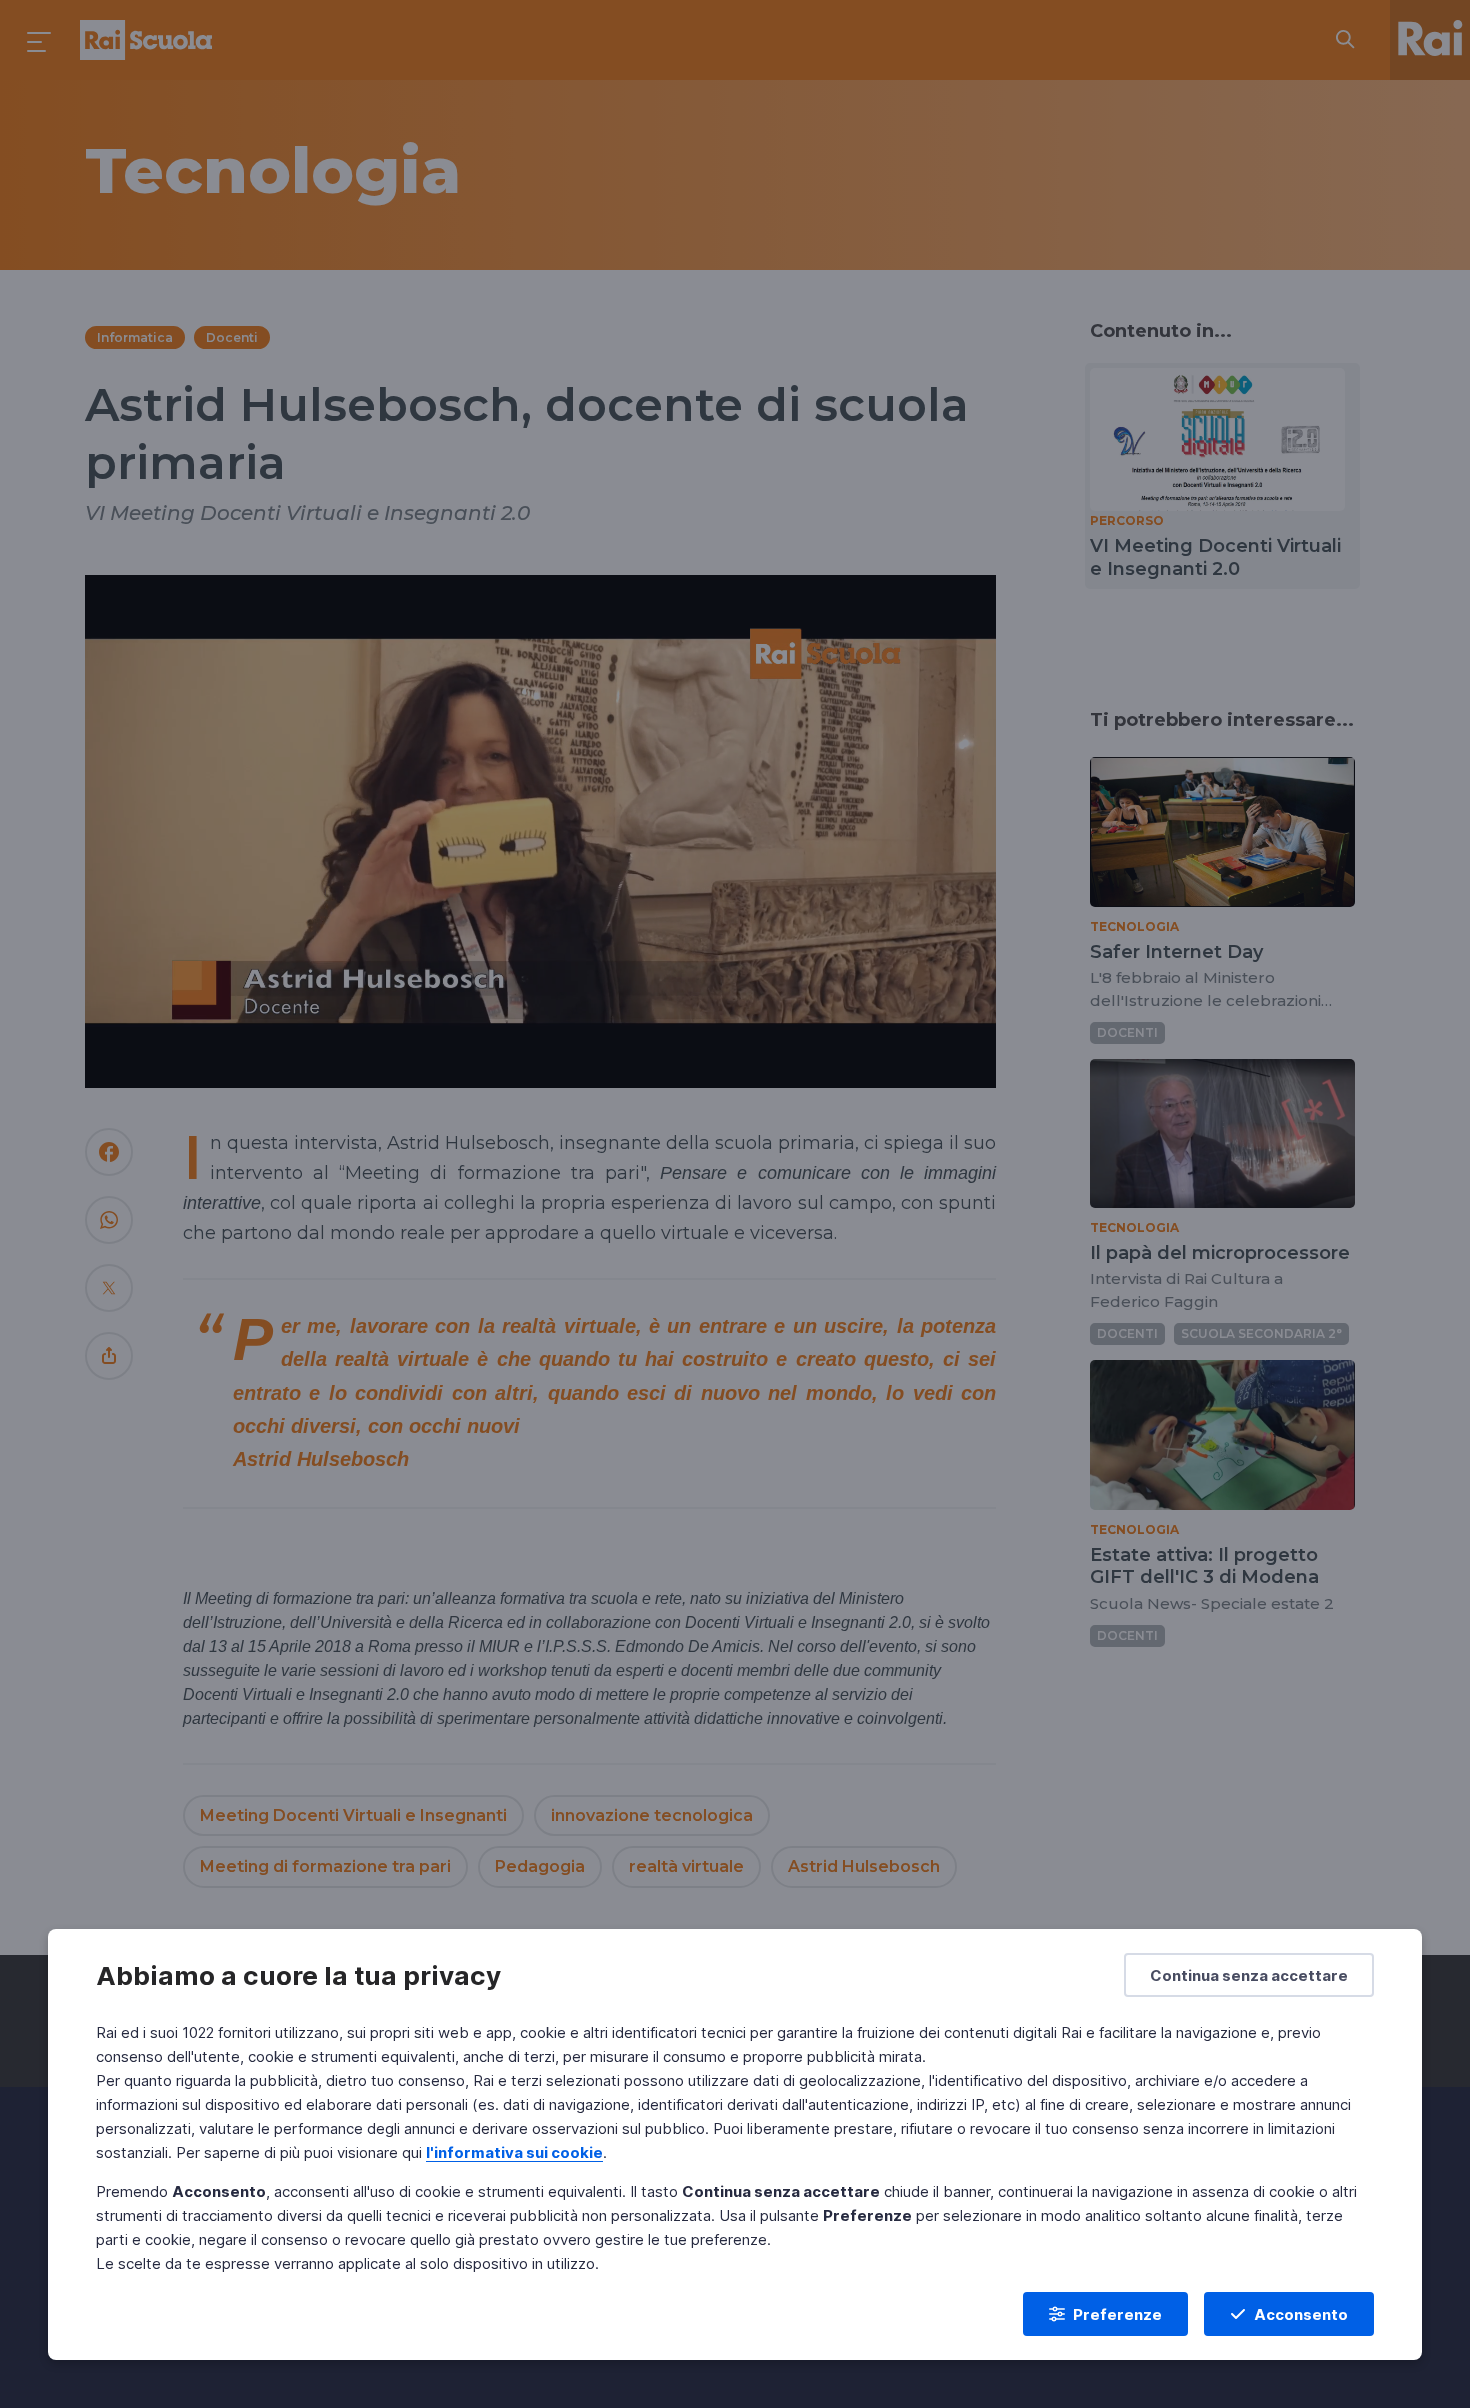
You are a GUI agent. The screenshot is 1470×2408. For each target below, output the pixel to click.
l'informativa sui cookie (514, 2152)
